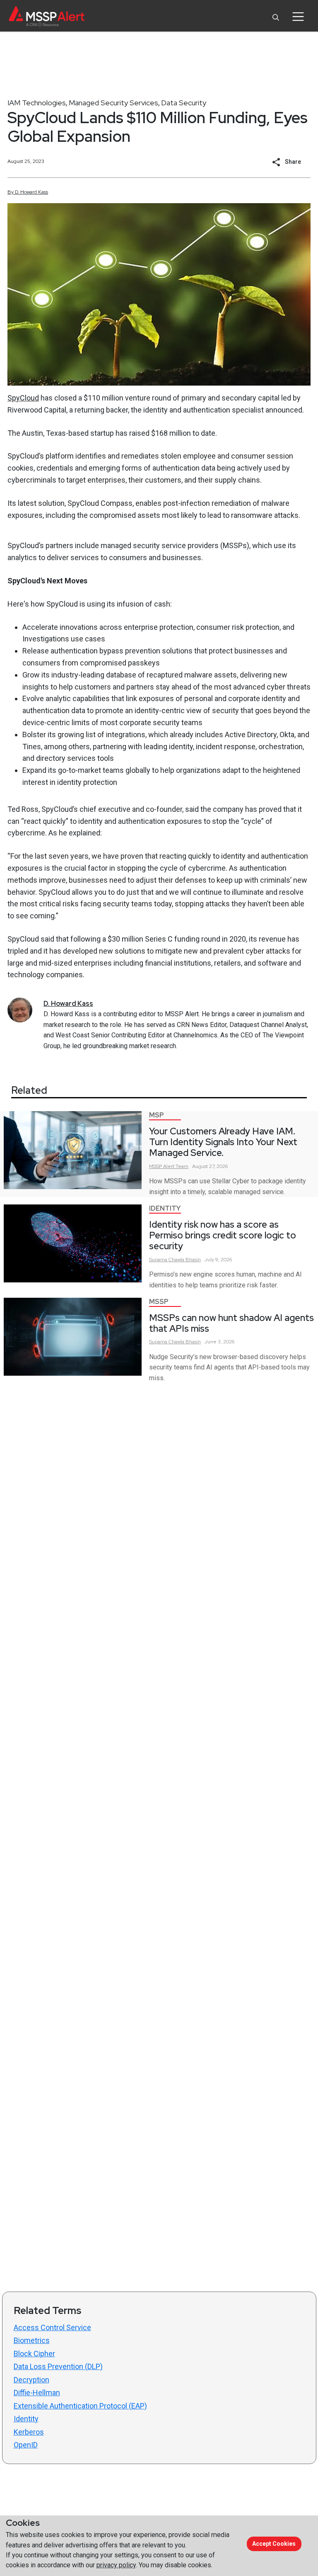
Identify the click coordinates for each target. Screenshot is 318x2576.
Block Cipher (34, 2354)
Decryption (31, 2380)
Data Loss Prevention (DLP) (58, 2366)
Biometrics (32, 2340)
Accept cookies (274, 2544)
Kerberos (29, 2432)
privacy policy (116, 2565)
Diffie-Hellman (37, 2393)
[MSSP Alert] (47, 16)
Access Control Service (52, 2327)
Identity (165, 1208)
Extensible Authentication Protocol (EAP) (80, 2406)
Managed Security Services (113, 103)
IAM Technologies (37, 103)
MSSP (159, 1302)
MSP (157, 1115)
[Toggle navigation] (298, 17)
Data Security (184, 103)
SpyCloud (23, 398)
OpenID (26, 2445)
